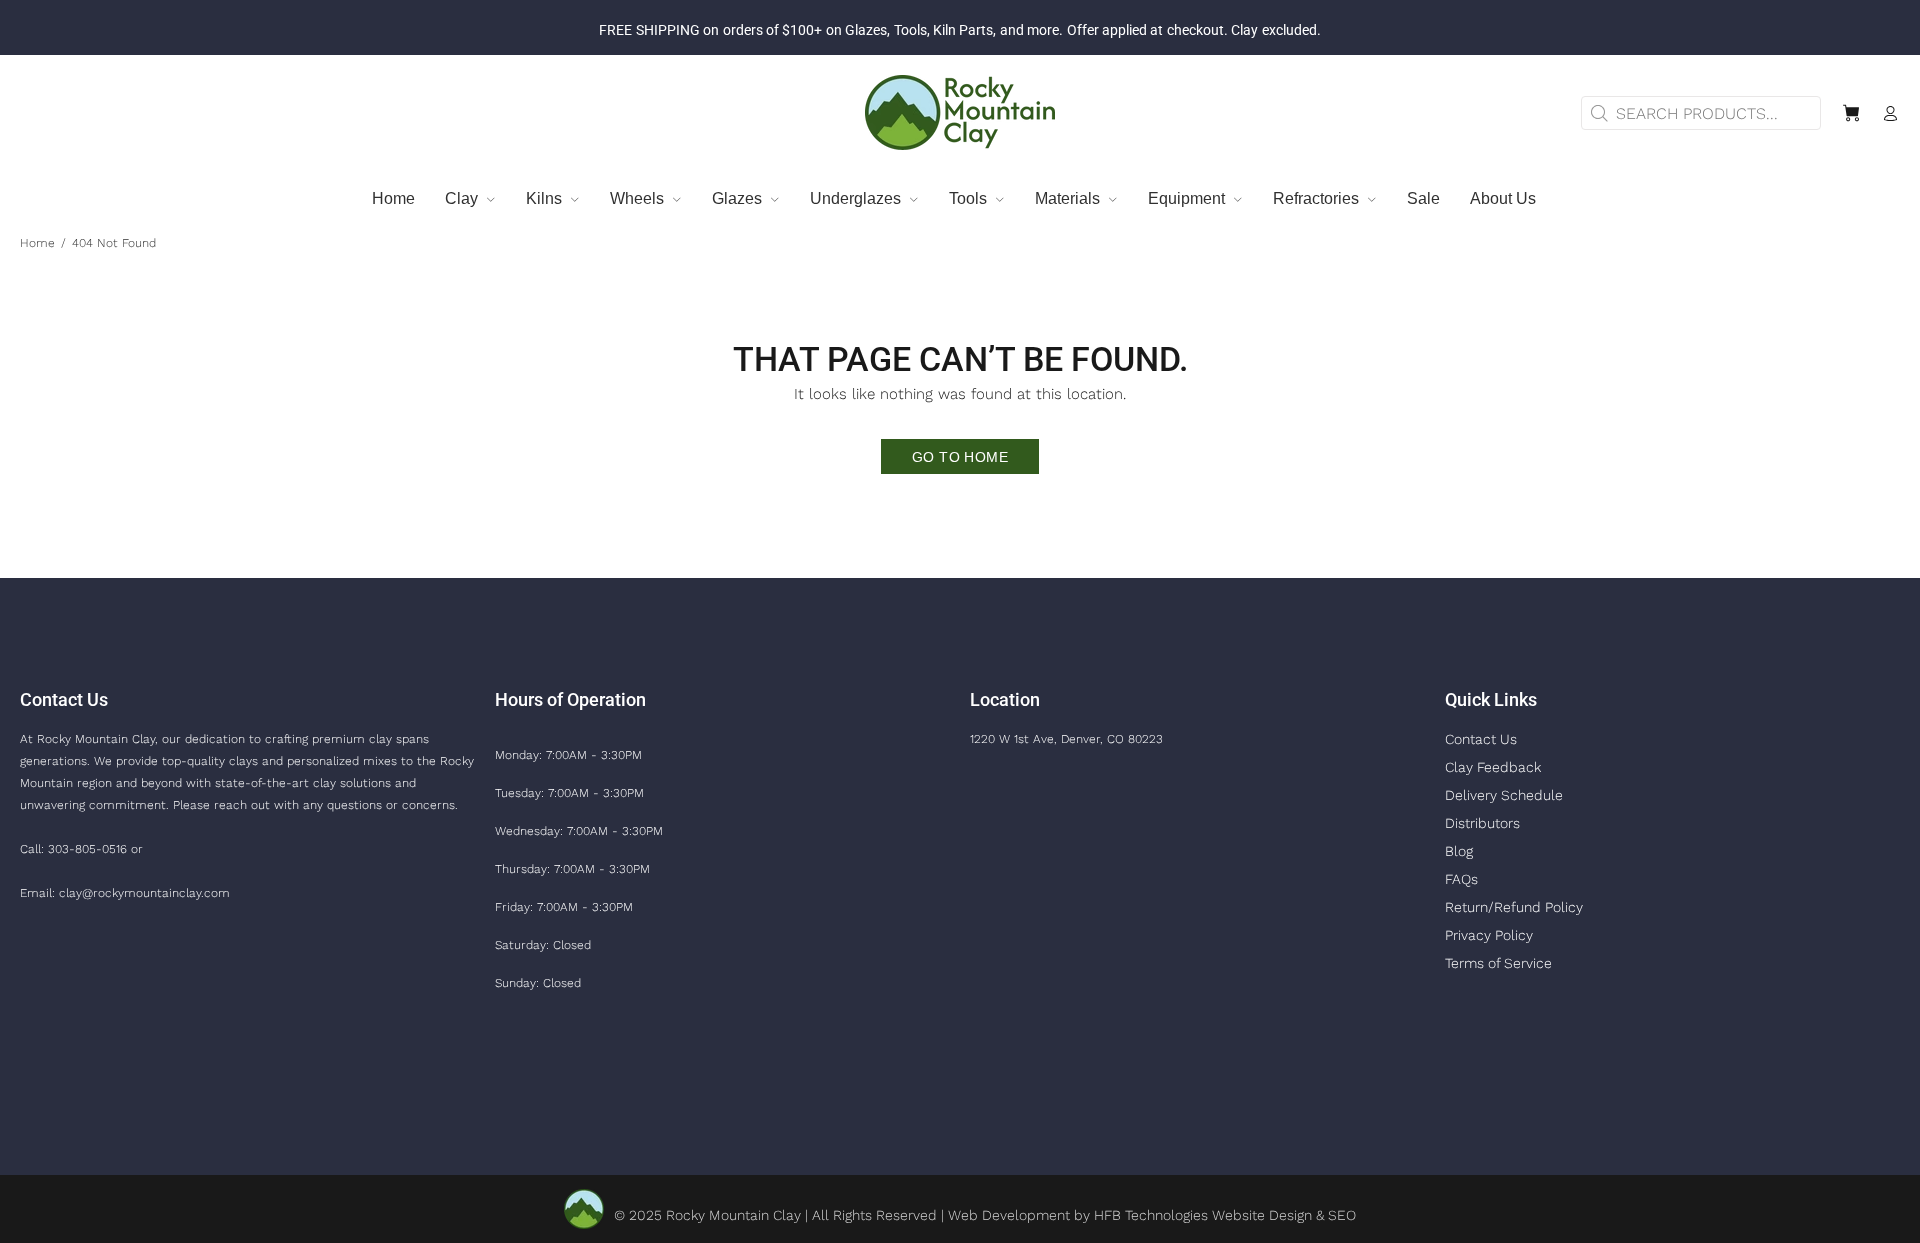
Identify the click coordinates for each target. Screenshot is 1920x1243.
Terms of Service (1498, 963)
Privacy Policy (1489, 935)
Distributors (1482, 823)
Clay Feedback (1493, 767)
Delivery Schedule (1504, 795)
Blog (1459, 851)
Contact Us (1481, 739)
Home (37, 243)
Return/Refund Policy (1514, 907)
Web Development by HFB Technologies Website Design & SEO (1152, 1215)
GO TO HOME (960, 457)
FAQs (1461, 879)
